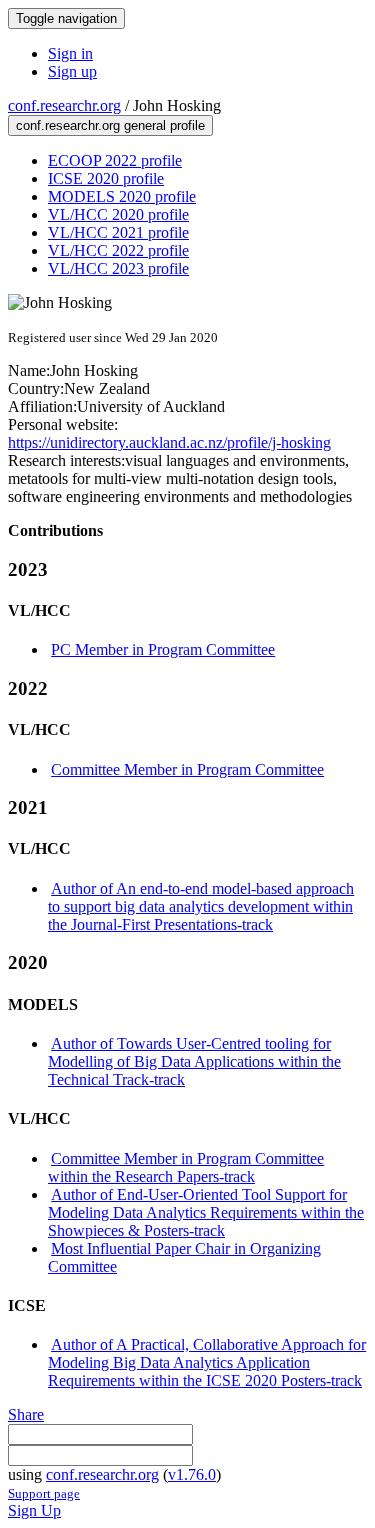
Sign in (70, 53)
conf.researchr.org (64, 105)
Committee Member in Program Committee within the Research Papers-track (186, 1167)
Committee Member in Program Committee (187, 769)
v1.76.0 (192, 1474)
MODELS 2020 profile (122, 196)
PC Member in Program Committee (163, 649)
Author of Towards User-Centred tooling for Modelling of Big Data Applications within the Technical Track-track (194, 1061)
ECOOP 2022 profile (115, 160)
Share (26, 1414)
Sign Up (34, 1510)
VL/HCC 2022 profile (118, 250)
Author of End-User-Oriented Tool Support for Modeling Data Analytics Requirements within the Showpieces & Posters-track (206, 1212)
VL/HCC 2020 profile (118, 214)
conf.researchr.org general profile (110, 125)
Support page (44, 1493)
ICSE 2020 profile (106, 178)
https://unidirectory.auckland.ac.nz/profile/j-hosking (169, 442)
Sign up (72, 71)
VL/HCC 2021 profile (118, 232)
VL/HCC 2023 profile (118, 268)
